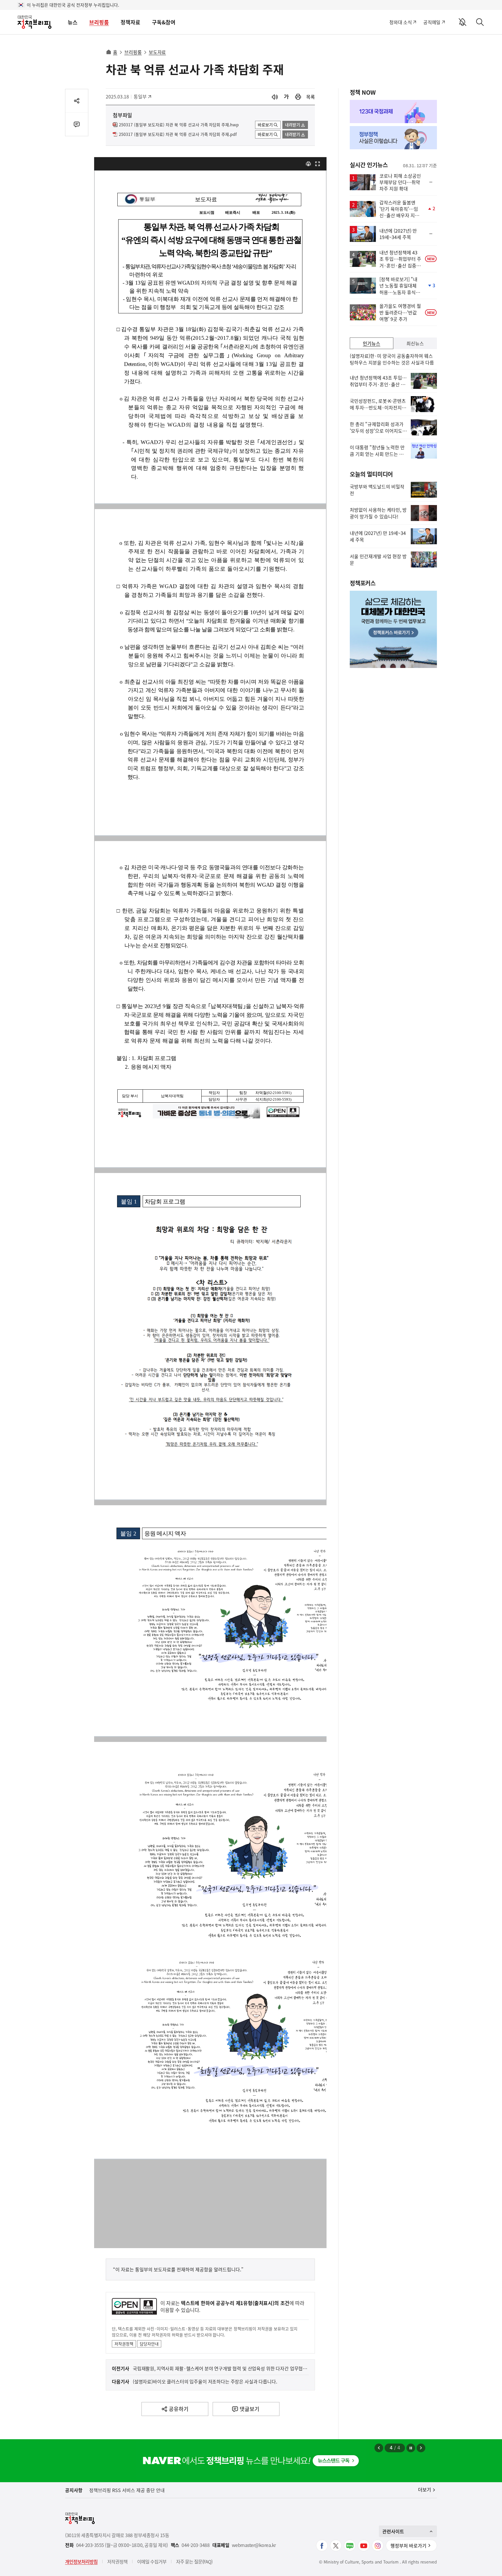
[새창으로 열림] (298, 97)
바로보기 (265, 125)
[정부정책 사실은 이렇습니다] (393, 138)
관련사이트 (393, 2531)
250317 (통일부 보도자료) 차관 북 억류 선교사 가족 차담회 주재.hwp (179, 125)
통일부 (143, 96)
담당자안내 (149, 2344)
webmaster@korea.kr (254, 2545)
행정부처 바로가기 (408, 2546)
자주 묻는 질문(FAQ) (194, 2561)
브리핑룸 (99, 22)
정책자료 (130, 22)
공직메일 (432, 22)
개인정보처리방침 (81, 2561)
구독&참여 (164, 22)
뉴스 (73, 22)
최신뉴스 (415, 343)
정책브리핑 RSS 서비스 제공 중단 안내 (127, 2490)
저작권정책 (124, 2344)
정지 (411, 2448)
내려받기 (293, 125)
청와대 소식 (400, 22)
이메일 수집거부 (152, 2561)
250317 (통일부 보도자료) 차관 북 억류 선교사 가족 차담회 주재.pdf (178, 134)
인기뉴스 (372, 343)
